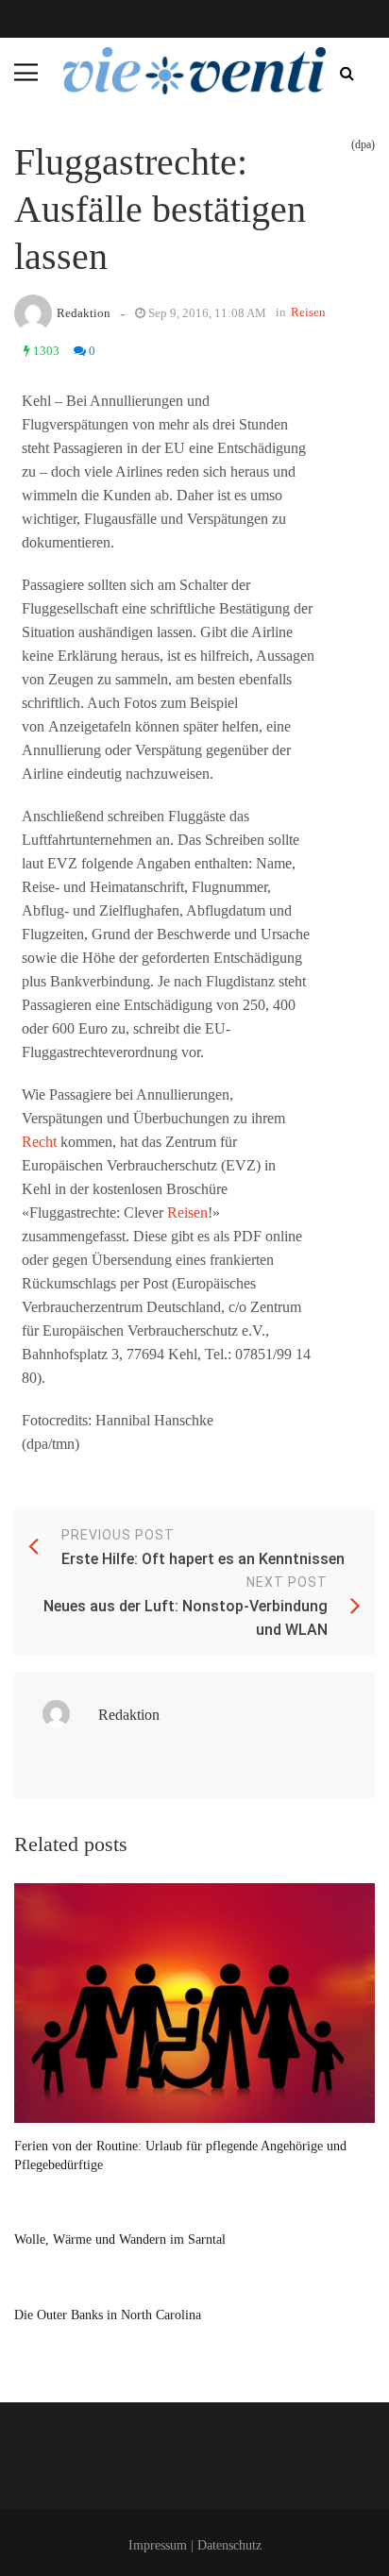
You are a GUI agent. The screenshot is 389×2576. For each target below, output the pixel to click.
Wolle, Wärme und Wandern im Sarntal (120, 2239)
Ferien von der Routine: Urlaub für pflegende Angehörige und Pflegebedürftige (180, 2155)
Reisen (308, 312)
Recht (39, 1142)
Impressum (158, 2545)
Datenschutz (229, 2545)
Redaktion (84, 313)
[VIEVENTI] (194, 71)
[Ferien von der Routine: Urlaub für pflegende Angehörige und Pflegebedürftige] (194, 2004)
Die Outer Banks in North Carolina (108, 2315)
